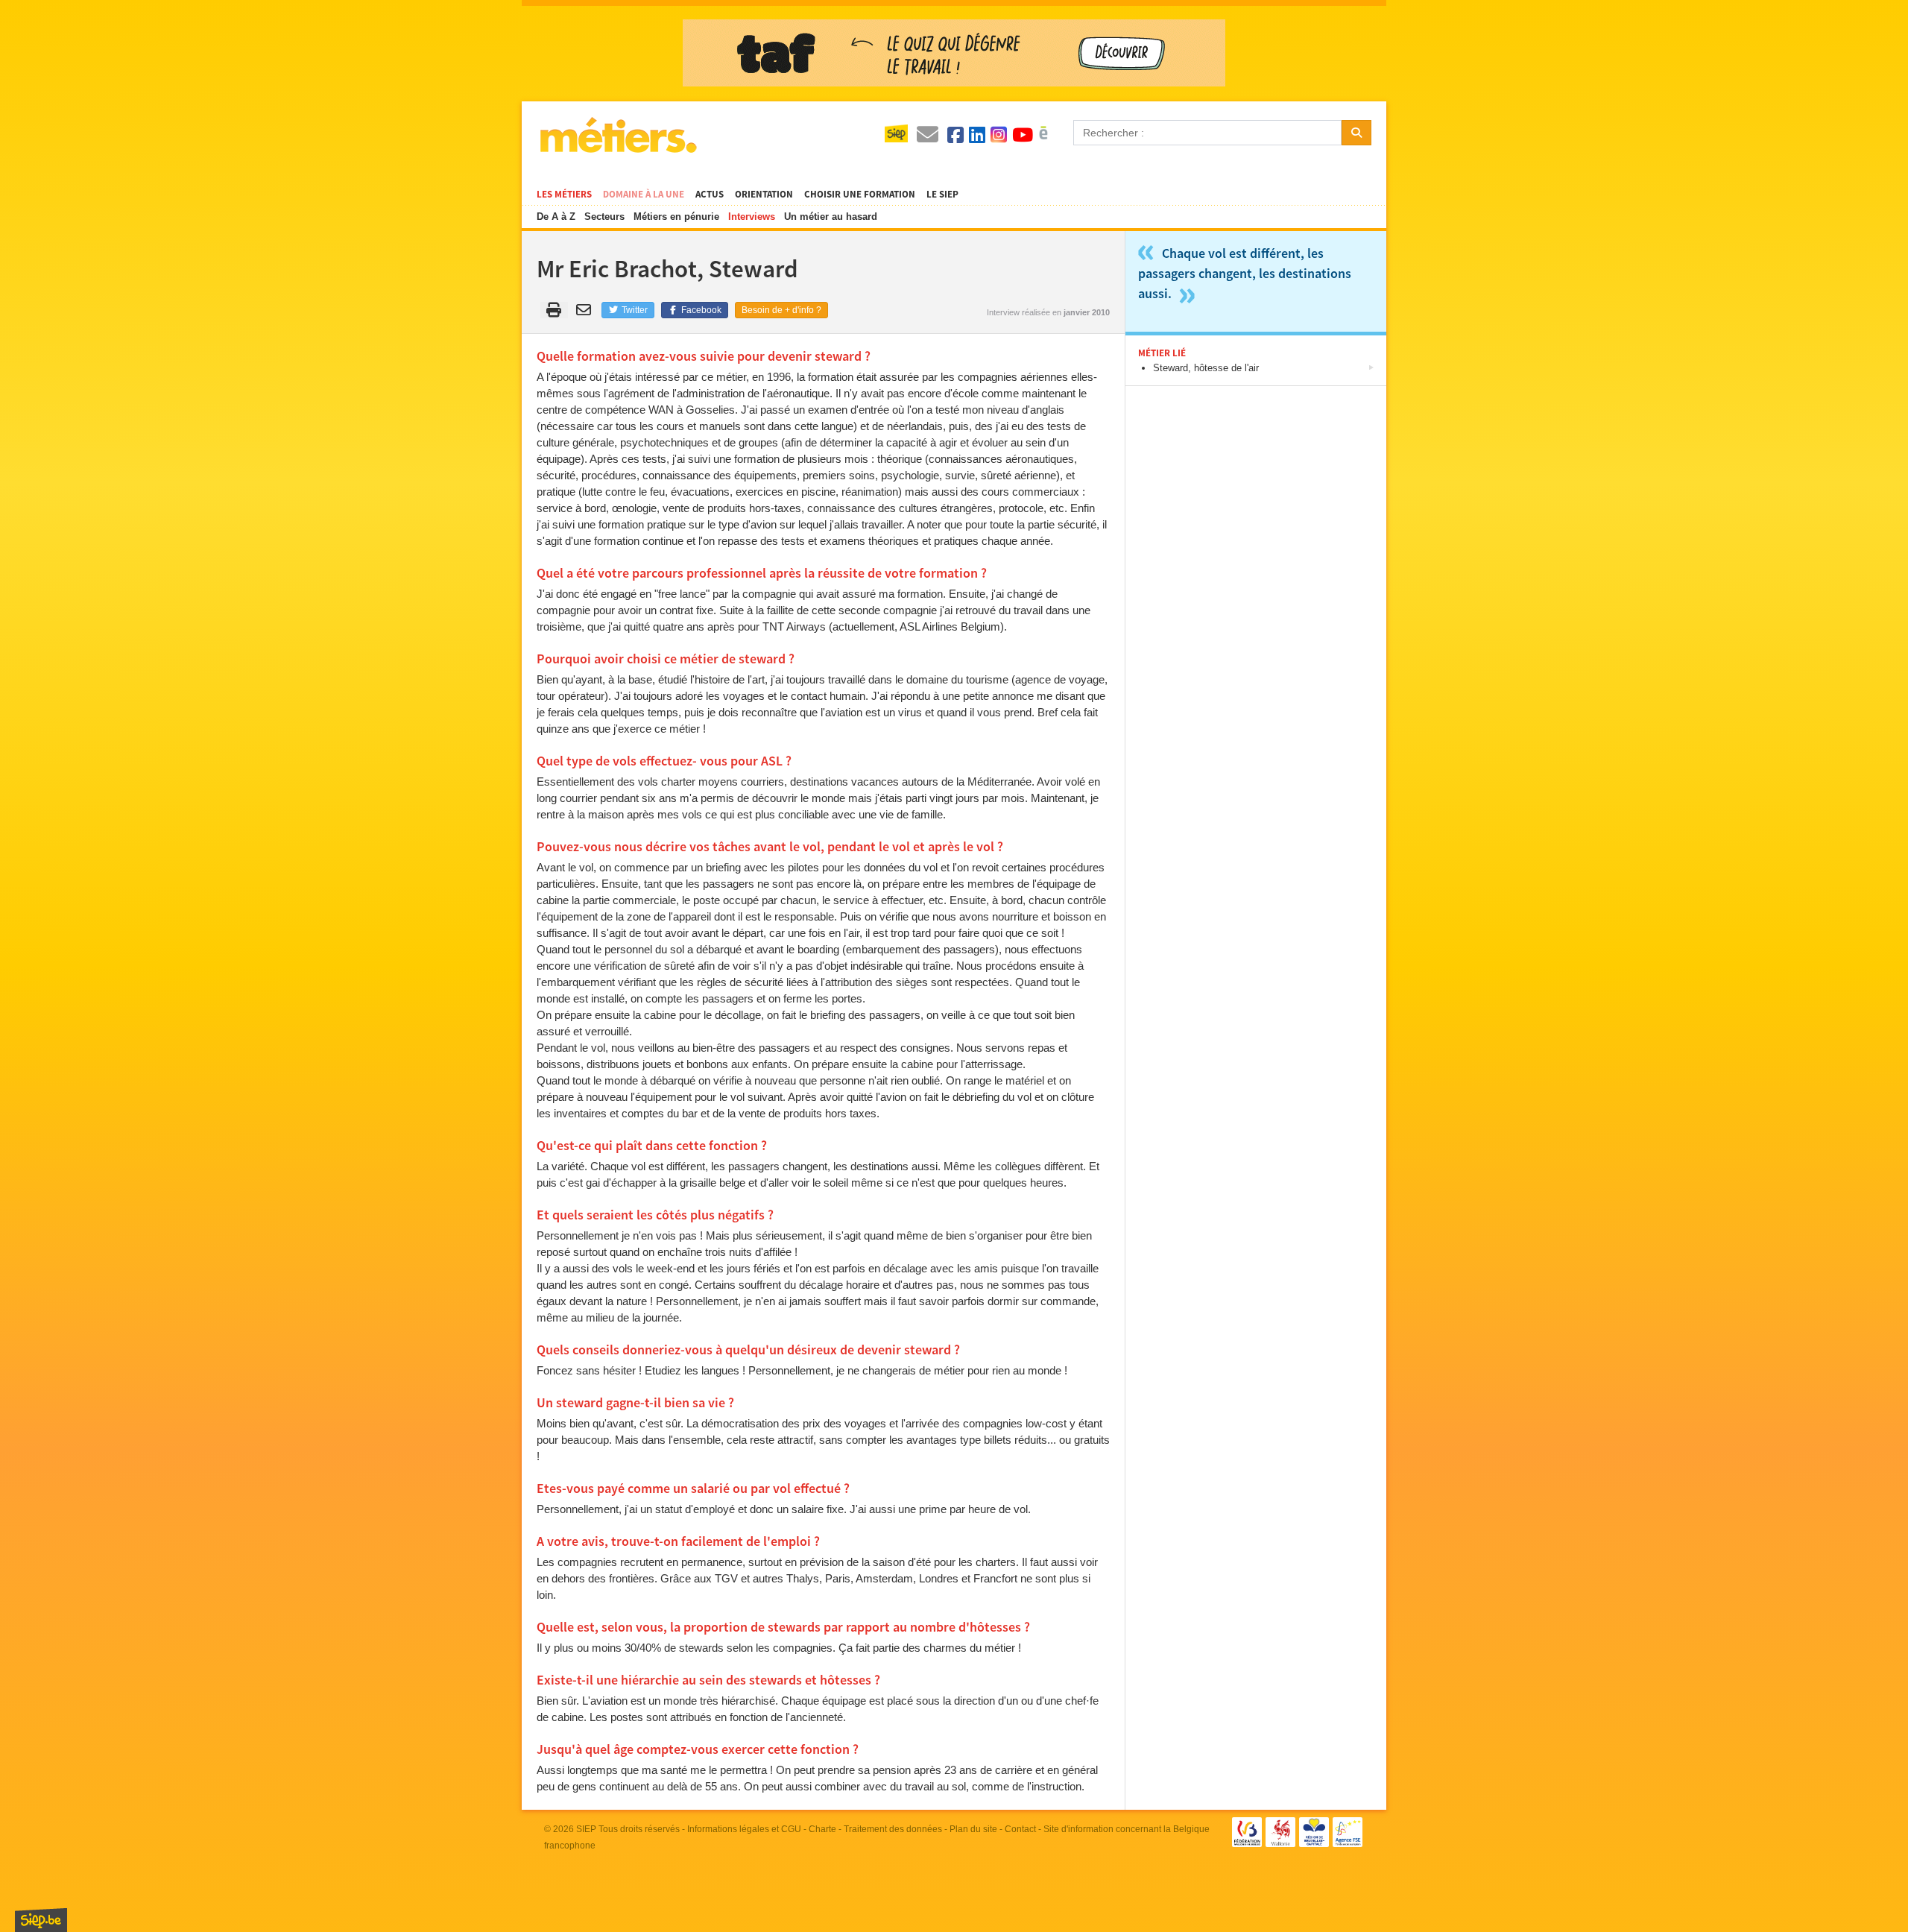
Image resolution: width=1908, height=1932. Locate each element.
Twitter (634, 310)
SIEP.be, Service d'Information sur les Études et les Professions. (41, 1920)
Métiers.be (617, 135)
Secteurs (604, 217)
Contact (1020, 1829)
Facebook (700, 310)
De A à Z (556, 217)
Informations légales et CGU (744, 1829)
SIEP (586, 1829)
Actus (710, 195)
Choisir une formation (860, 195)
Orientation (764, 195)
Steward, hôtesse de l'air (1206, 368)
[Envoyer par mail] (586, 310)
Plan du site (973, 1829)
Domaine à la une (644, 195)
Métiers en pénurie (676, 217)
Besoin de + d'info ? (781, 310)
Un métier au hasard (831, 217)
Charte (822, 1829)
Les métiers (564, 195)
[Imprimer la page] (554, 310)
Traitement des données (893, 1829)
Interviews (752, 217)
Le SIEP (942, 195)
